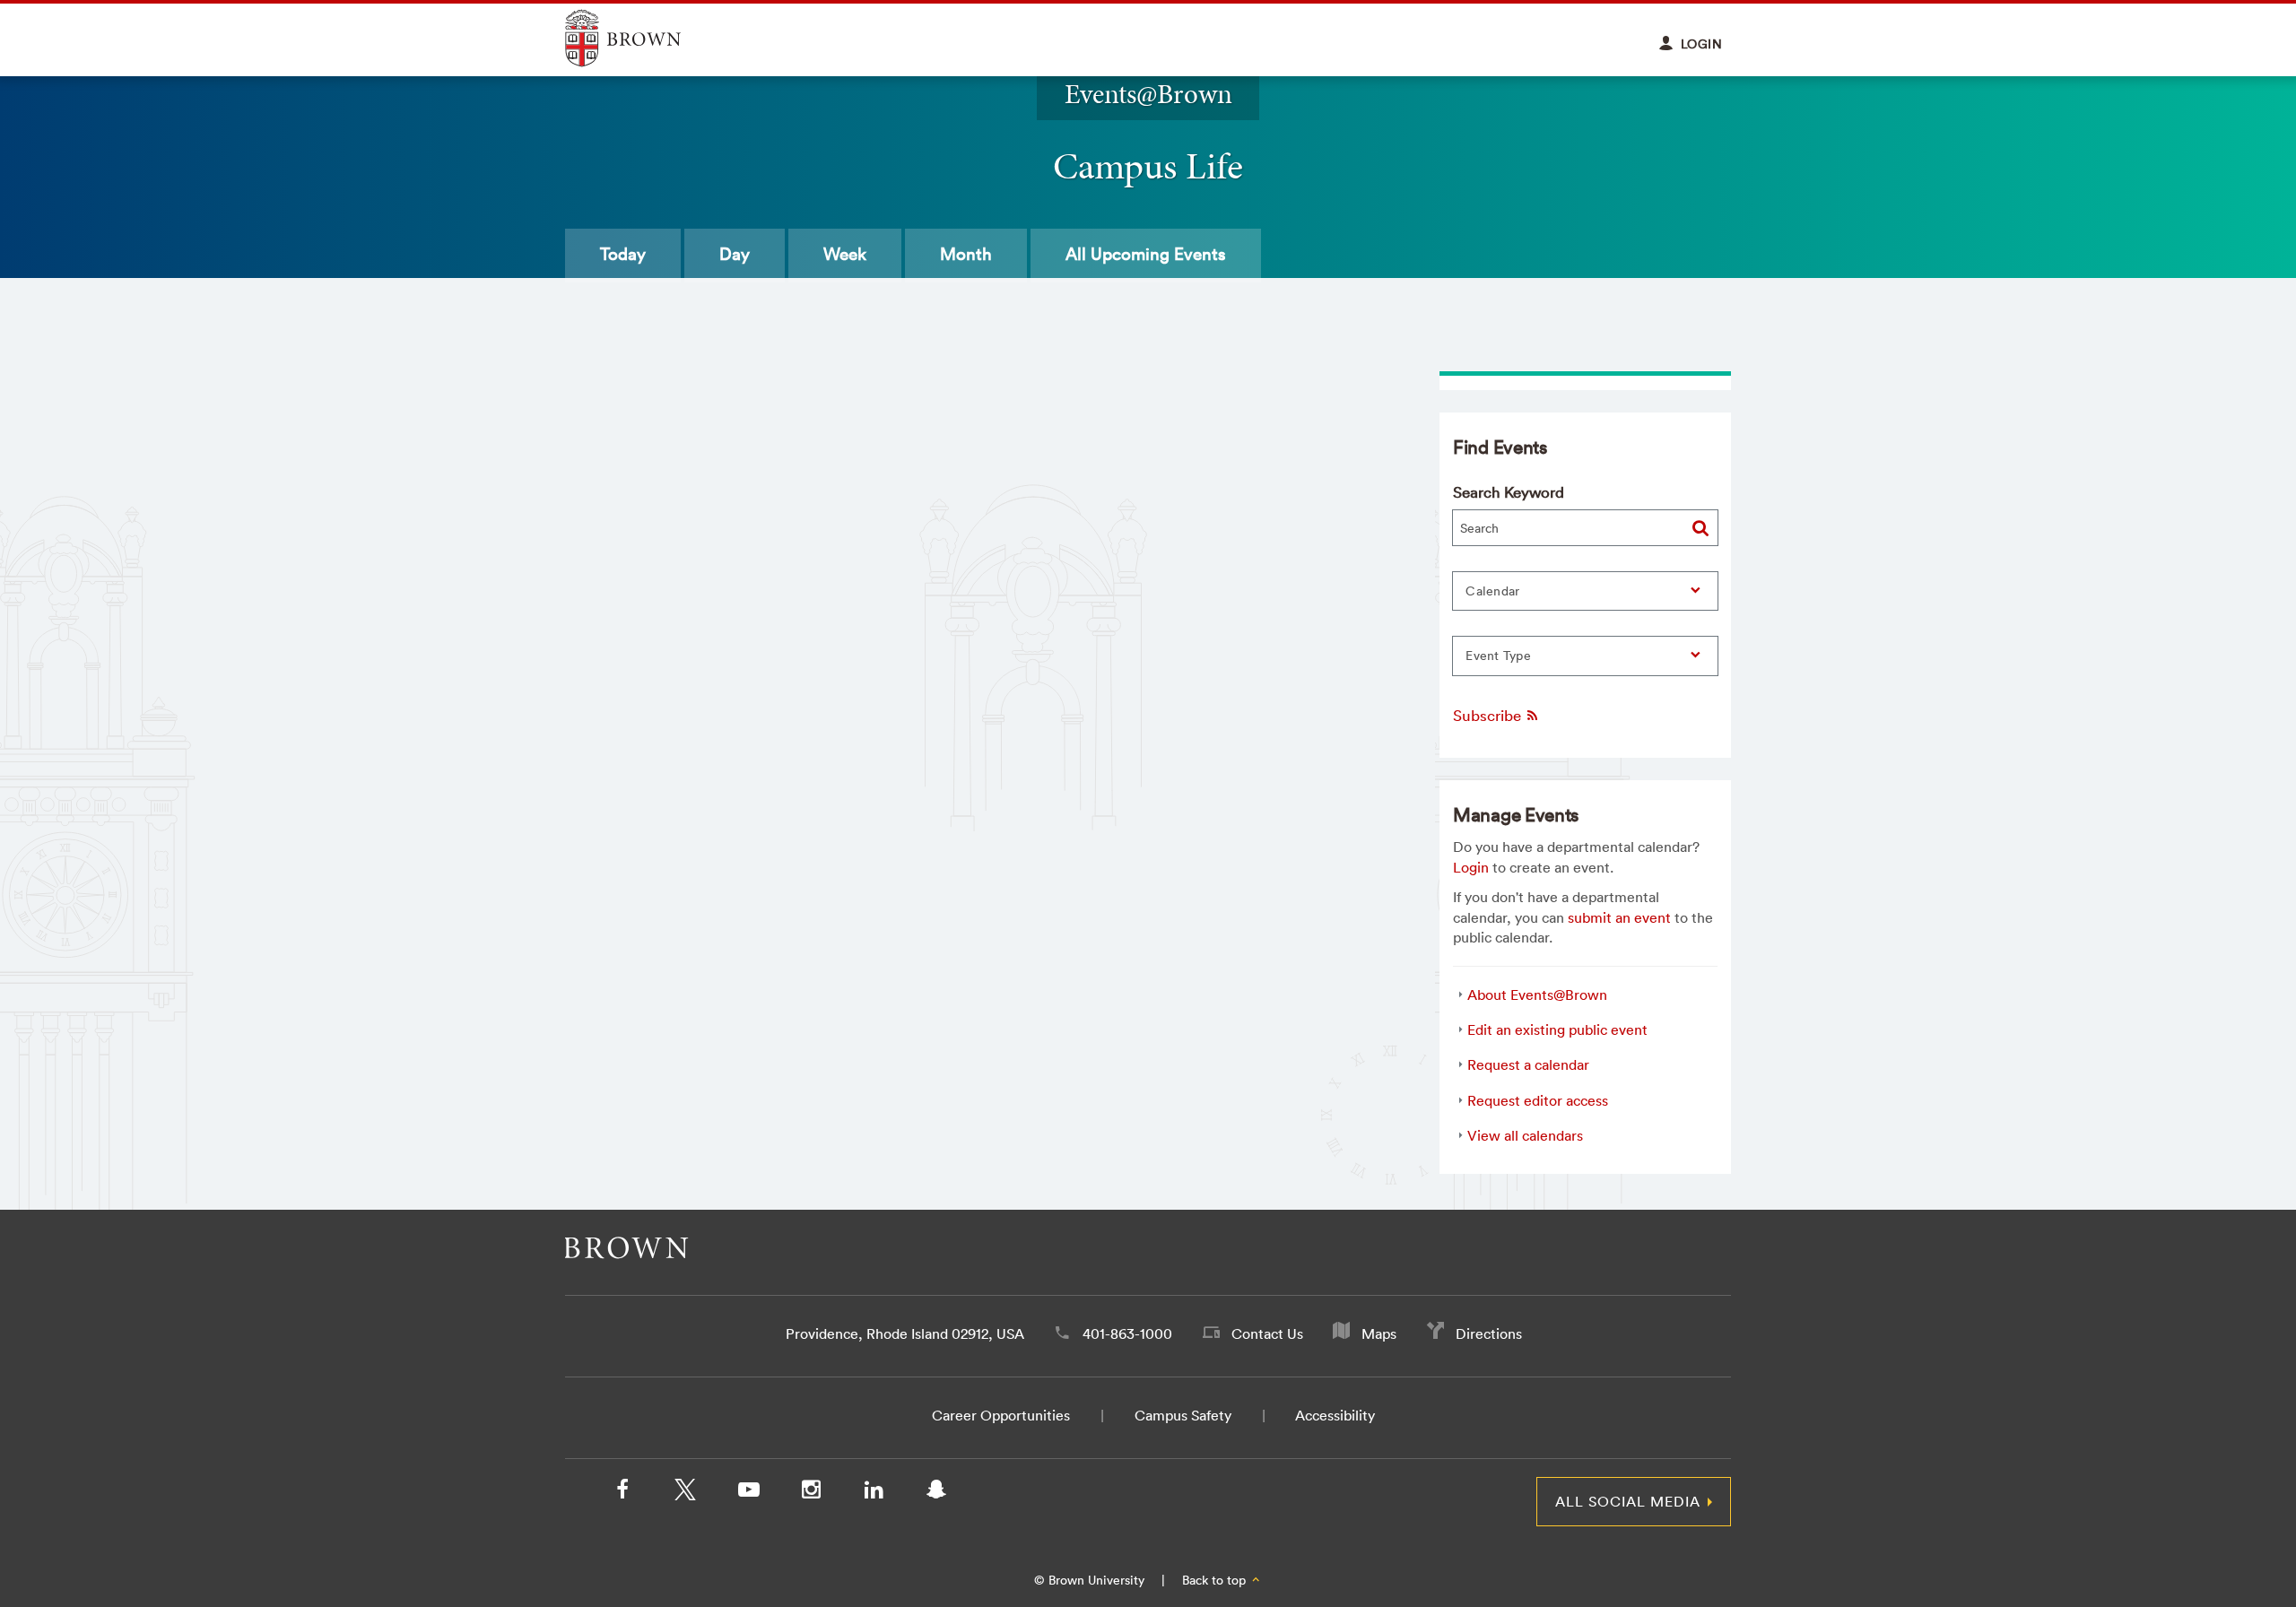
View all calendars (1525, 1135)
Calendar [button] (1492, 591)
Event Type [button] (1498, 656)
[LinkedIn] (874, 1493)
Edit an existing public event (1557, 1029)
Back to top (1216, 1580)
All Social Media (1628, 1501)
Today (623, 254)
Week (845, 254)
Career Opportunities (1001, 1415)
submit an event (1619, 917)
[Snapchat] (936, 1493)
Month (966, 254)
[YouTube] (748, 1493)
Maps (1379, 1333)
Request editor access (1538, 1100)
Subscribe (1489, 715)
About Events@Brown (1537, 995)
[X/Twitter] (685, 1493)
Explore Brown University (644, 38)
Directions (1489, 1333)
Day (735, 254)
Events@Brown (1148, 94)
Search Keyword (1509, 492)
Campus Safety (1183, 1415)
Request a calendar (1528, 1064)
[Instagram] (811, 1493)
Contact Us (1267, 1333)
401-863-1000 (1127, 1333)
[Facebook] (622, 1493)
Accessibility (1335, 1415)
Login (1471, 867)
